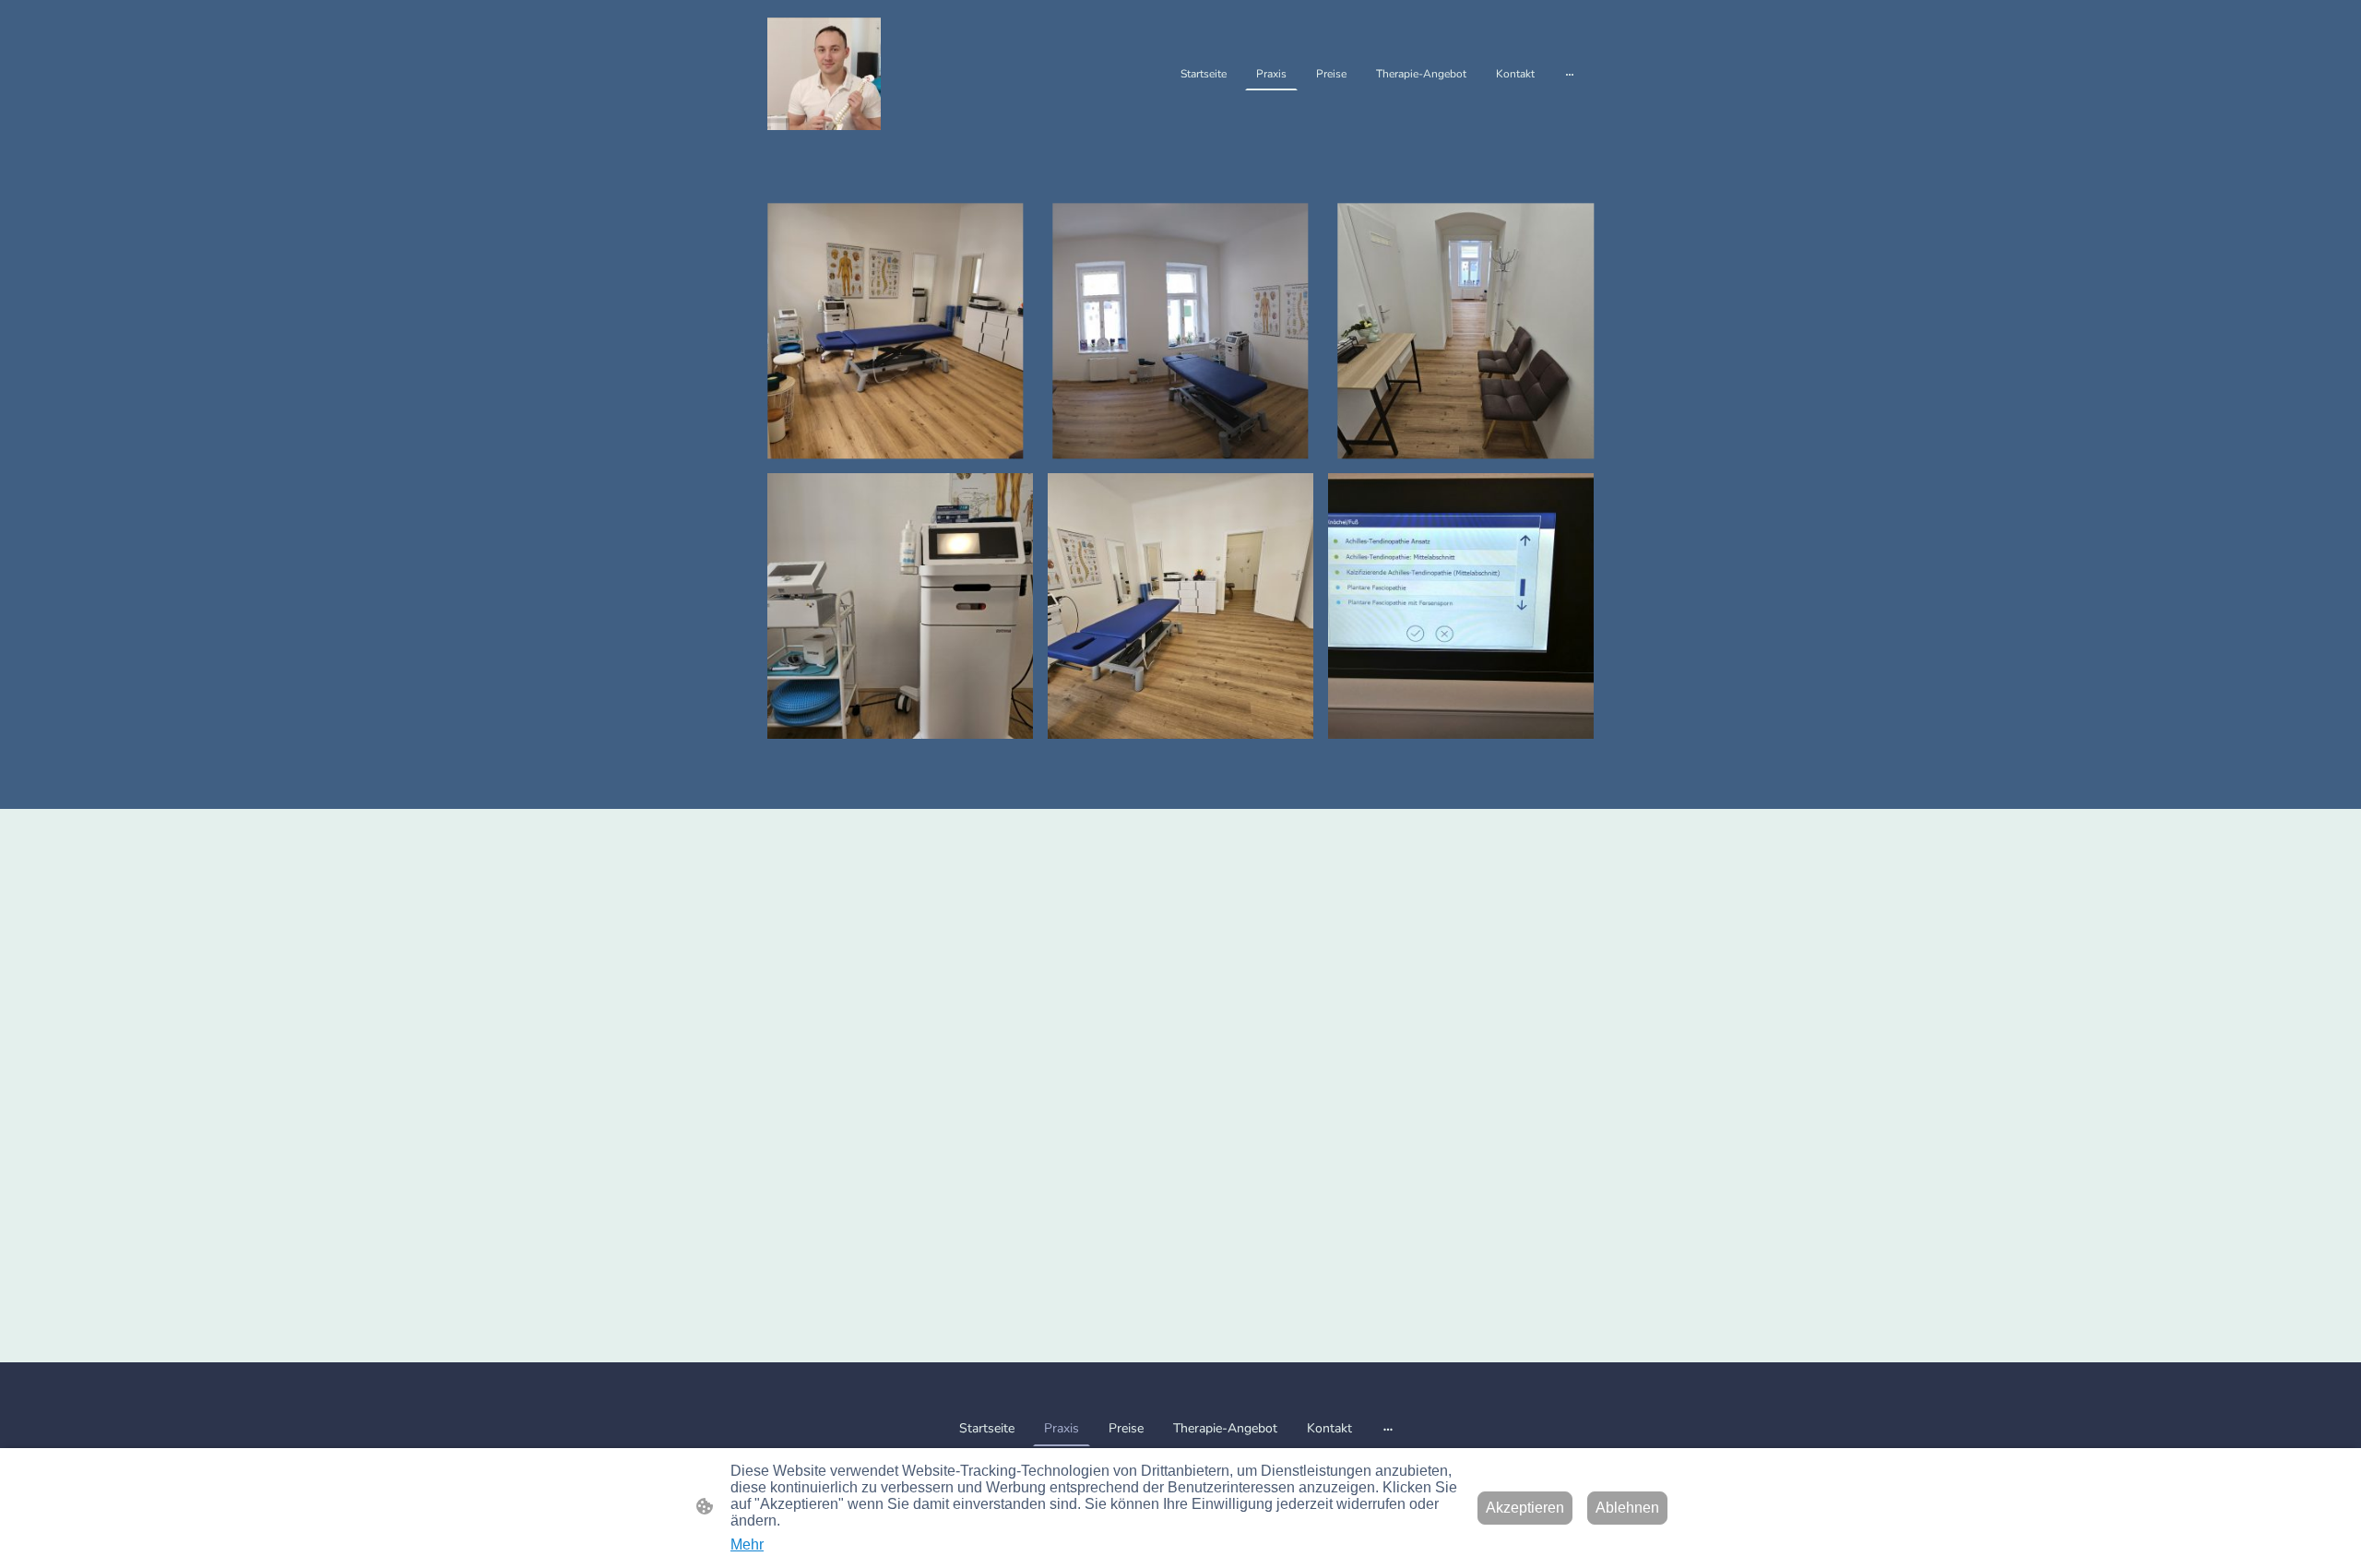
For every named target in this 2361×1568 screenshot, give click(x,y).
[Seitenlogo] (824, 74)
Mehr (747, 1544)
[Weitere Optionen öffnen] (1570, 74)
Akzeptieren (1525, 1508)
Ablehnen (1627, 1508)
